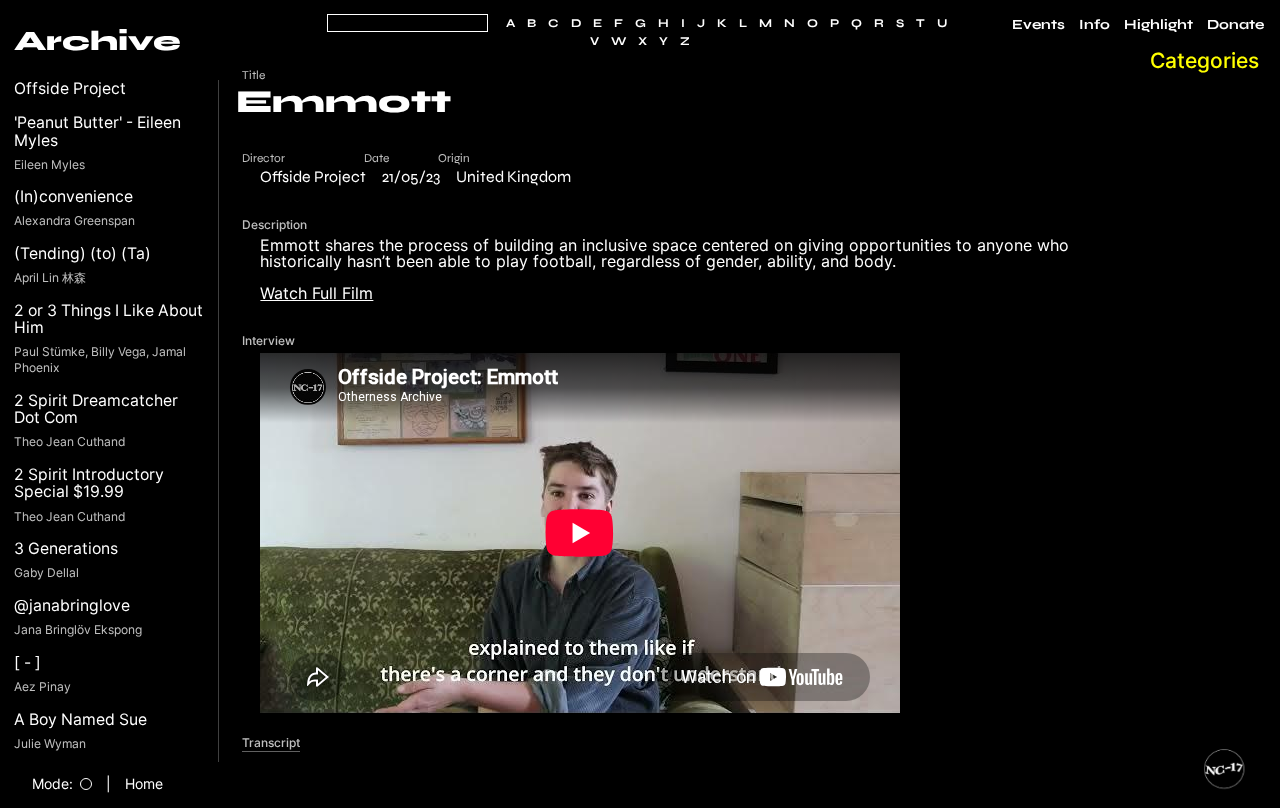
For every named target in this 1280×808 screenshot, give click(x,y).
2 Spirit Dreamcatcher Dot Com (96, 409)
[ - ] (27, 662)
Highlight (1158, 25)
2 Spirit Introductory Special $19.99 (89, 483)
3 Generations (66, 548)
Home (144, 784)
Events (1038, 25)
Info (1094, 25)
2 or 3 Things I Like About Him (108, 319)
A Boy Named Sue (80, 719)
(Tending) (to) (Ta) (82, 253)
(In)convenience (73, 196)
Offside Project (70, 88)
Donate (1235, 25)
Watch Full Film (316, 293)
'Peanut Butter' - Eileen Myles (97, 131)
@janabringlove (72, 605)
